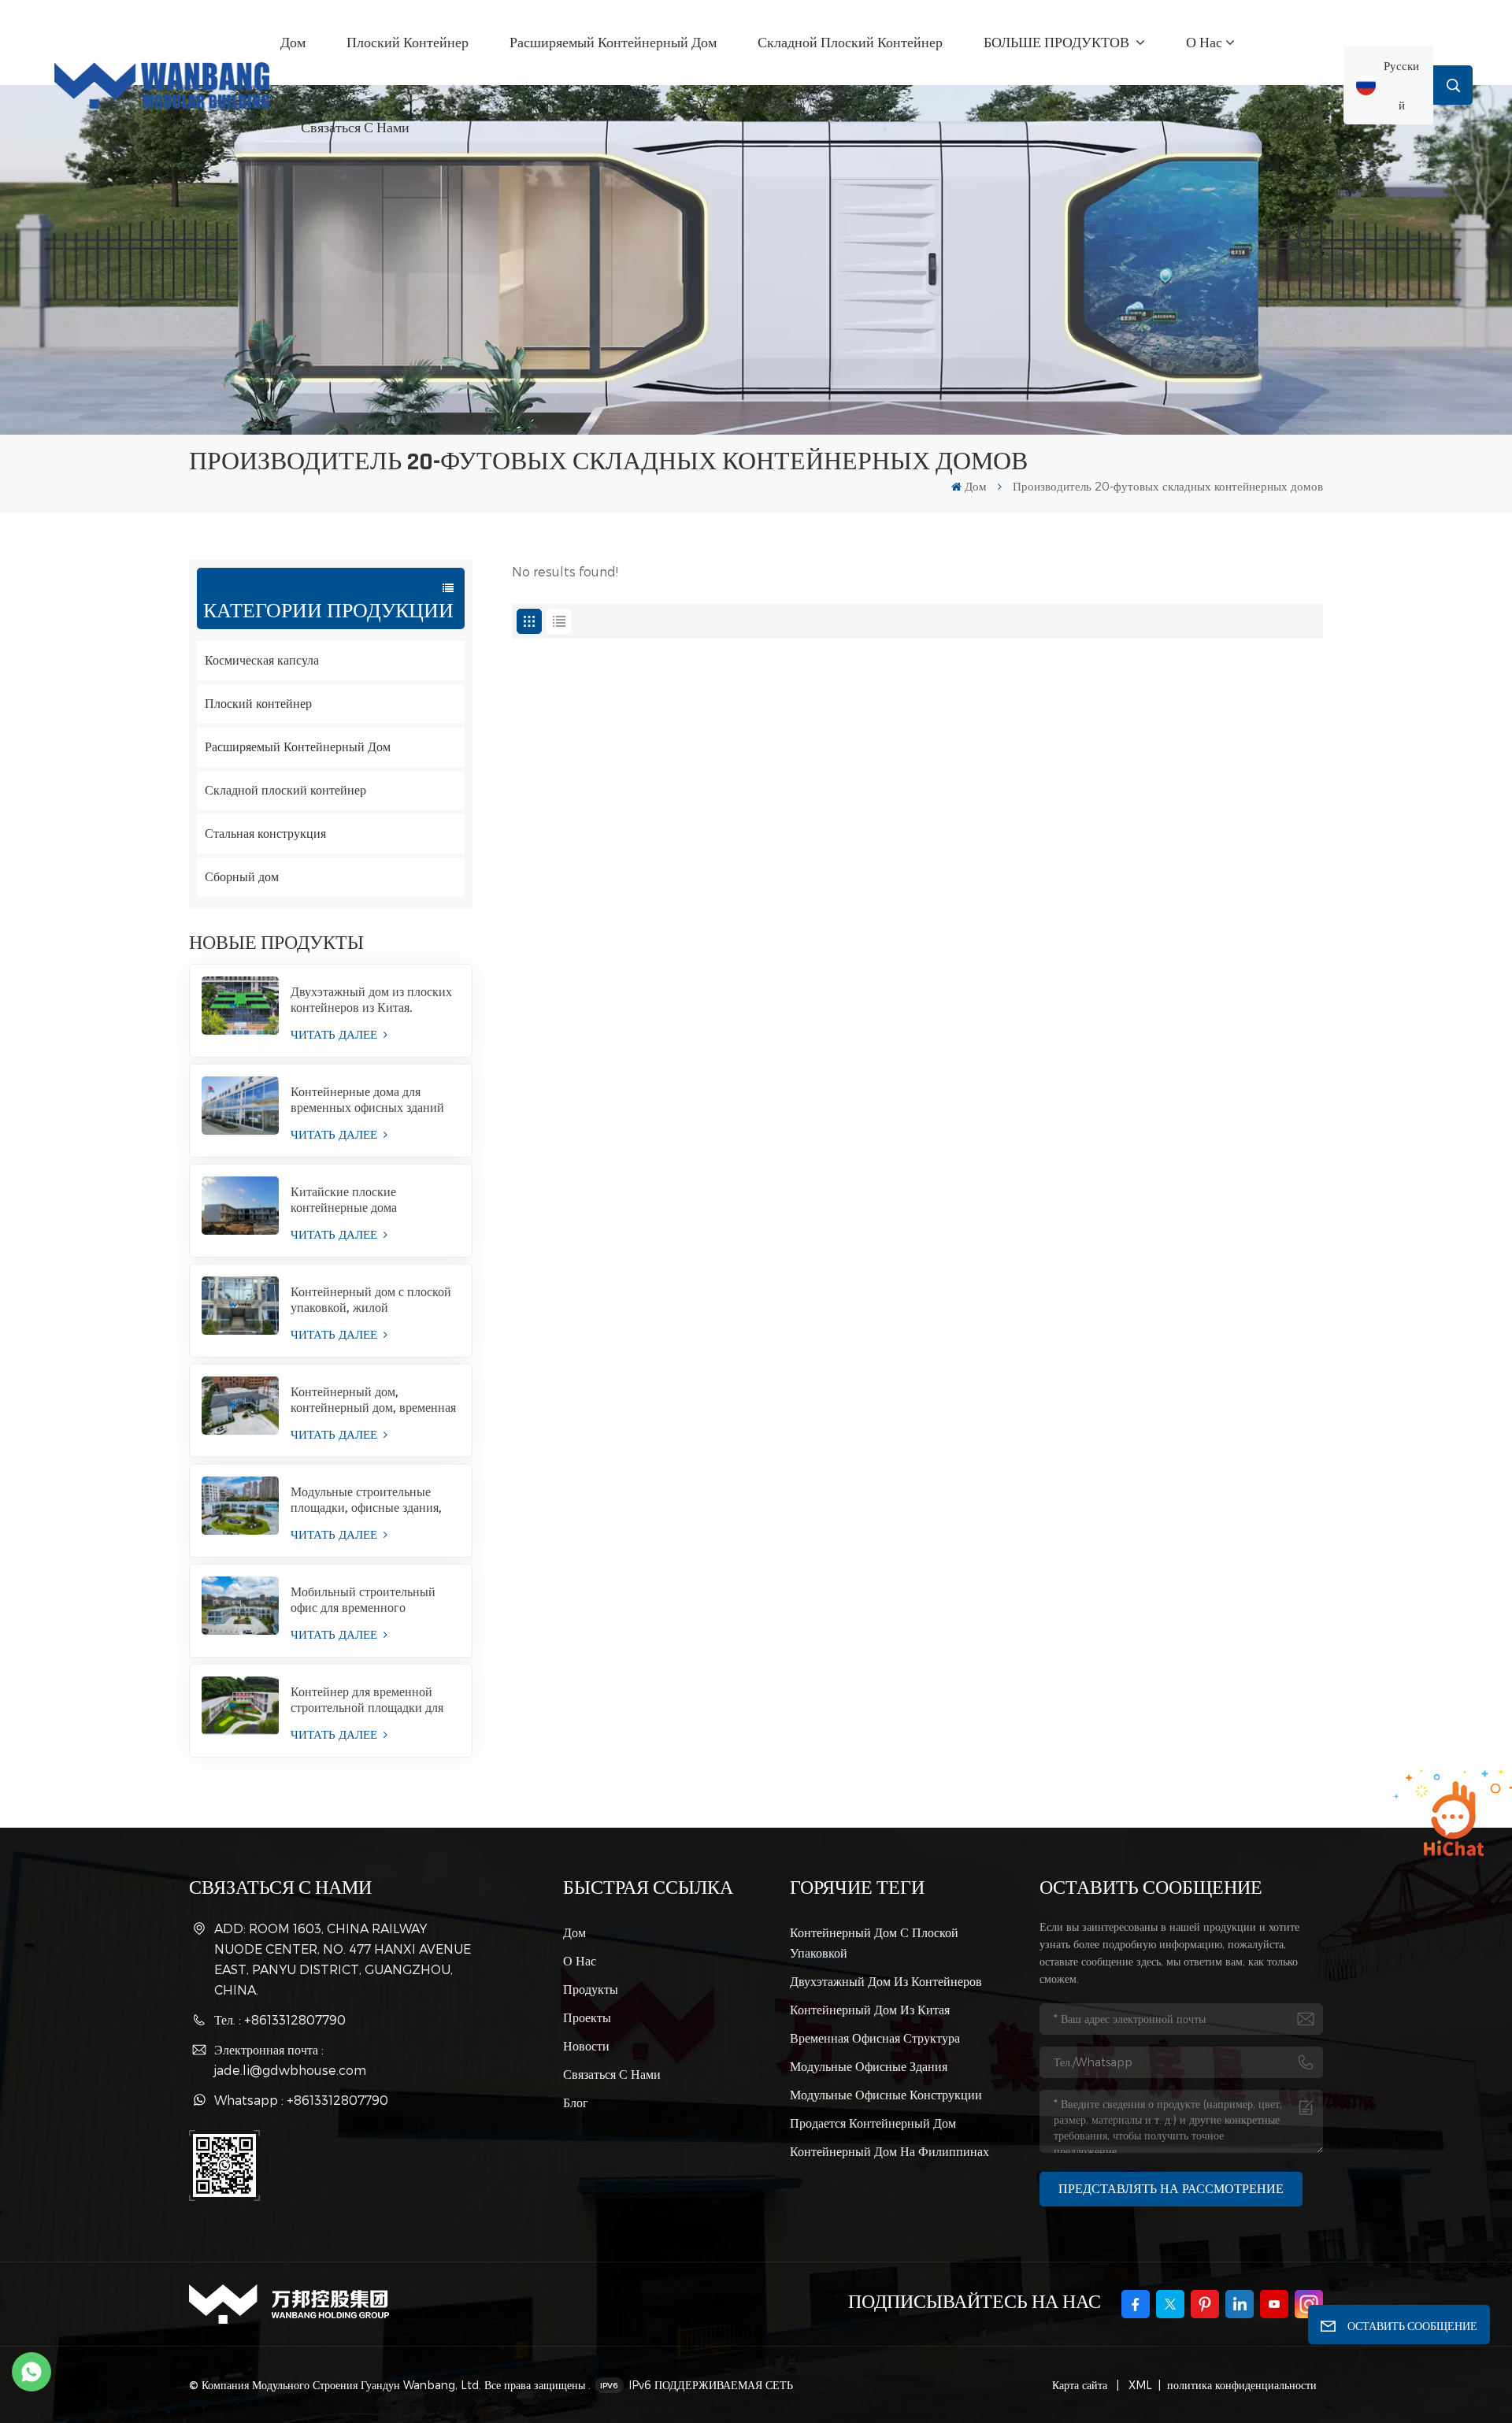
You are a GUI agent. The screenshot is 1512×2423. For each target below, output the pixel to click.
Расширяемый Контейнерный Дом (613, 43)
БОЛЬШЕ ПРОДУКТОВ (1058, 43)
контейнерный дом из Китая (870, 2009)
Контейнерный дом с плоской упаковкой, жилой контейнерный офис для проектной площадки (371, 1300)
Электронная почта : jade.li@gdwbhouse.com (290, 2060)
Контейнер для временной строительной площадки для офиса (367, 1700)
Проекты (587, 2017)
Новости (586, 2045)
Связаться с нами (355, 128)
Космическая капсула (262, 660)
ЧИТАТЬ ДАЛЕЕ (335, 1034)
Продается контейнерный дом (873, 2123)
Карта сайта (1081, 2385)
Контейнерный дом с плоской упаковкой (874, 1942)
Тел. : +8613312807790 (280, 2019)
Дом (293, 43)
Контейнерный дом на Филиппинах (889, 2151)
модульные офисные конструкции (886, 2094)
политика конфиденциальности (1242, 2385)
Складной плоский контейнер (850, 43)
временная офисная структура (875, 2038)
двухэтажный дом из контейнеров (886, 1981)
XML (1139, 2385)
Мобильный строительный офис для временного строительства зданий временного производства (363, 1600)
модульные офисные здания (869, 2066)
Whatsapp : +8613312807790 (301, 2100)
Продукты (591, 1989)
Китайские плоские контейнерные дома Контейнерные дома (345, 1200)
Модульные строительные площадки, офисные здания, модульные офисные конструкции (366, 1500)
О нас (1204, 43)
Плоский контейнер (408, 43)
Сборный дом (242, 877)
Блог (576, 2102)
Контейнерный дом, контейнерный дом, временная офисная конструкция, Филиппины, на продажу (373, 1400)
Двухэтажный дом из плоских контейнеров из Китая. (371, 1000)
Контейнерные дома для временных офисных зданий (367, 1100)
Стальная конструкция (265, 834)
